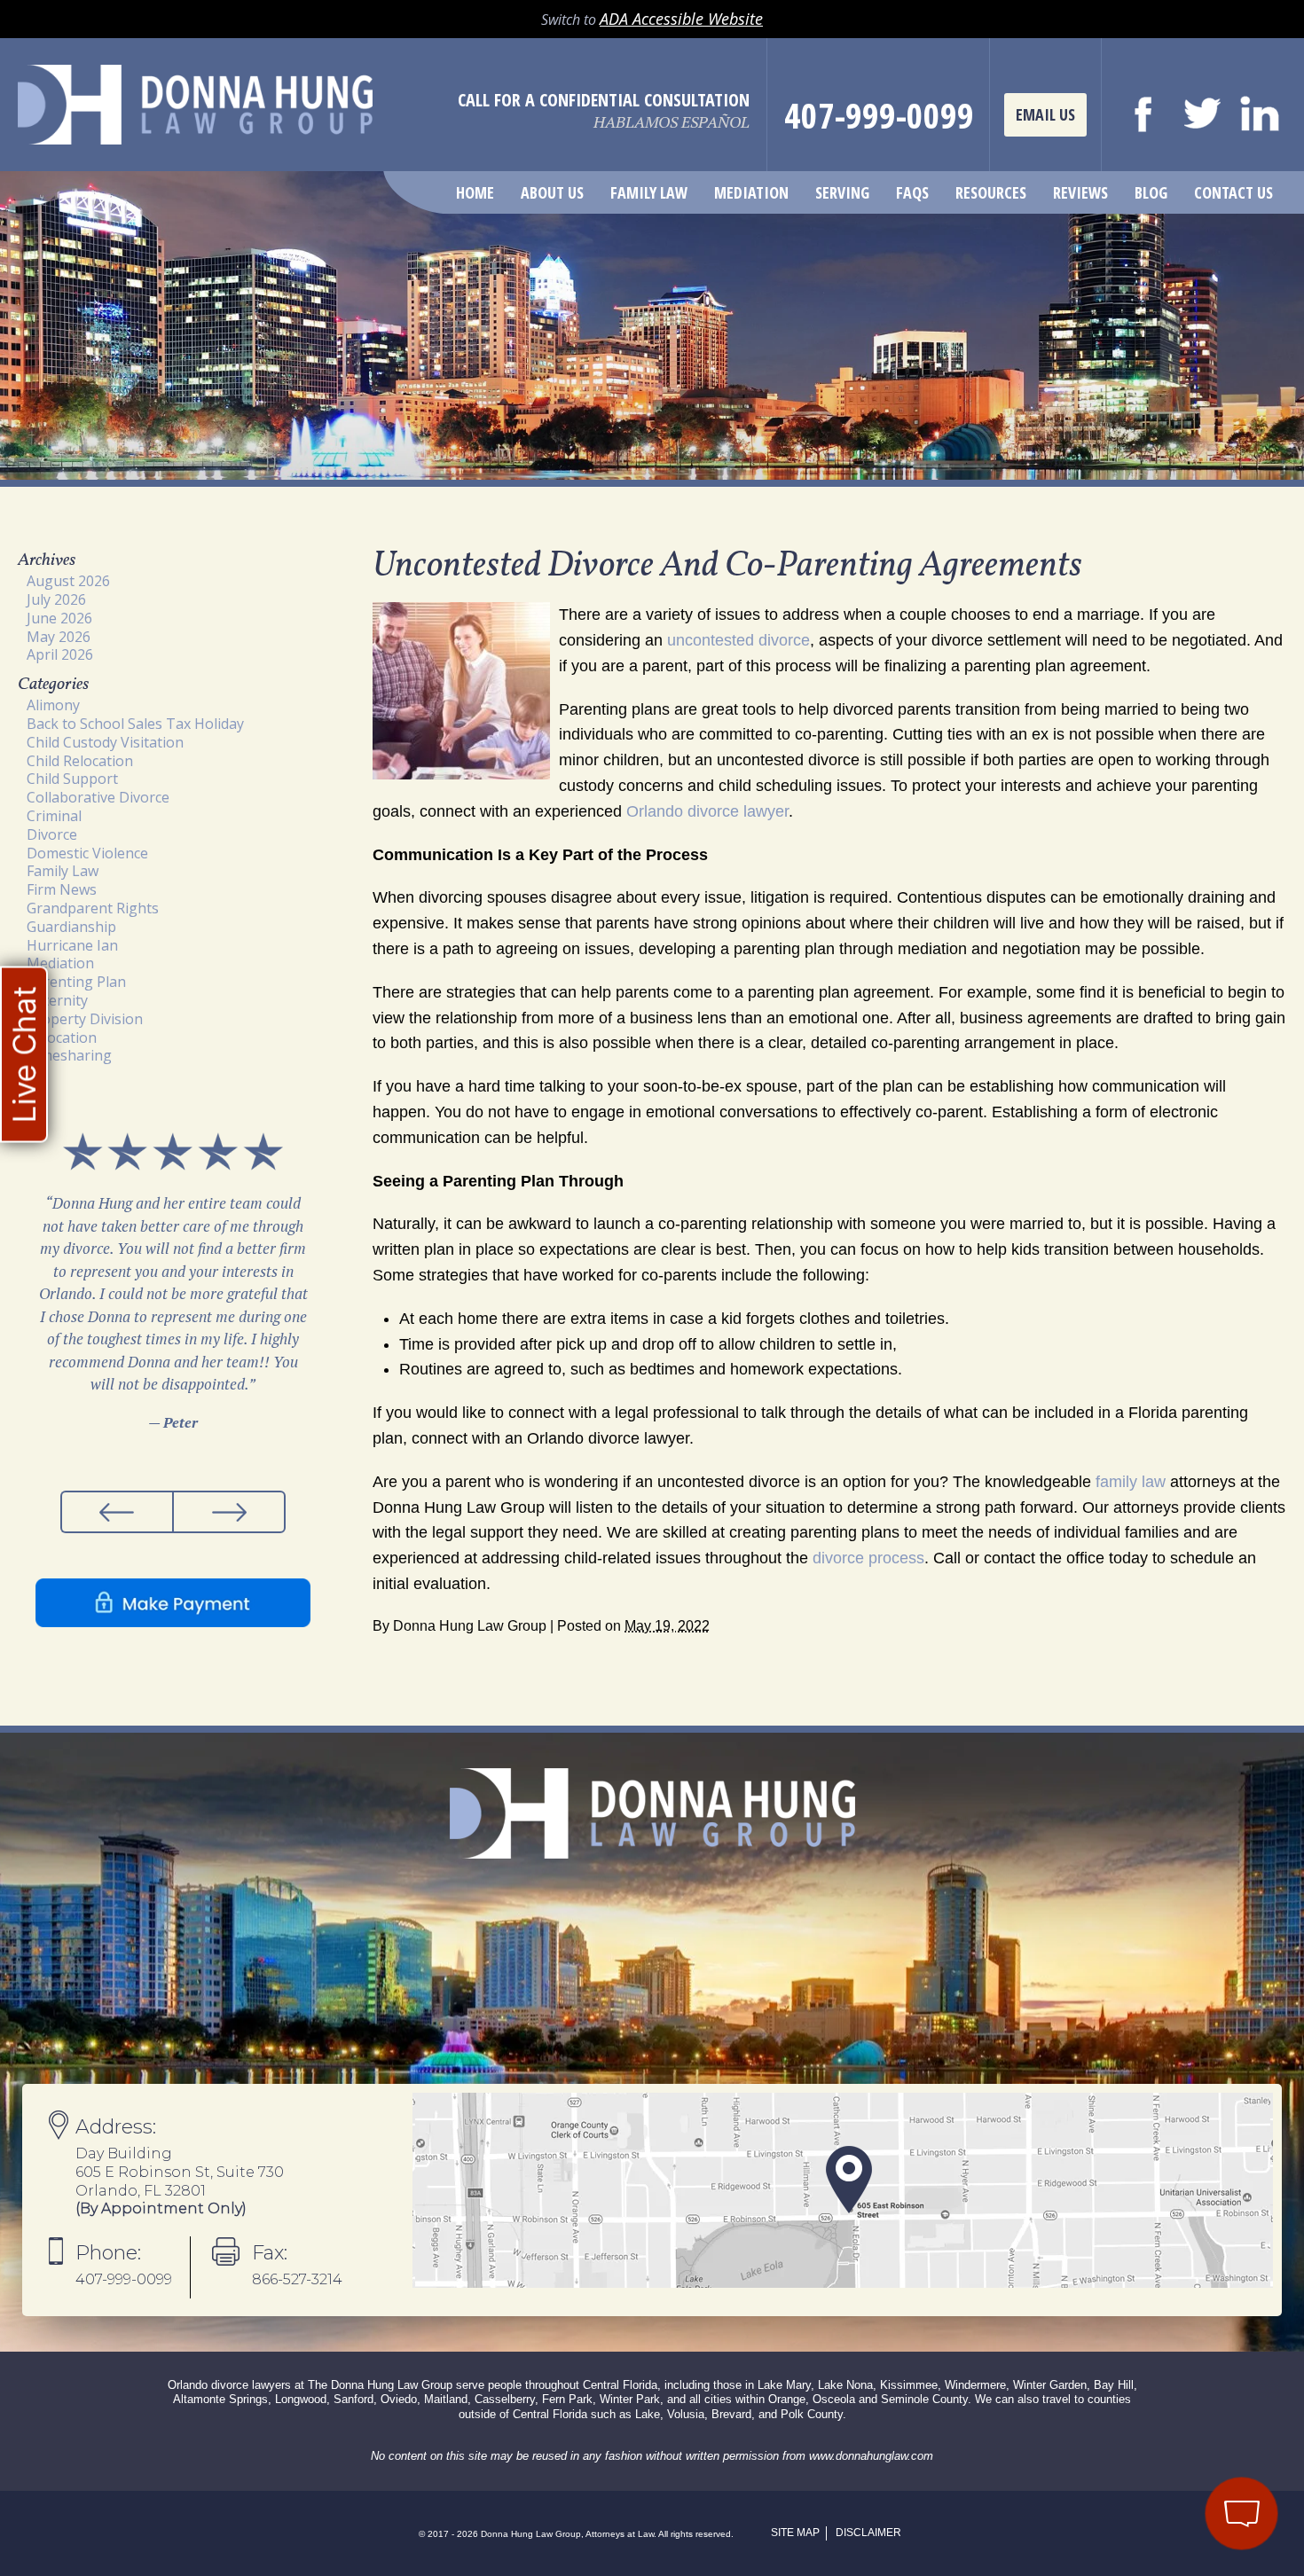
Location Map (843, 2190)
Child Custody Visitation (105, 742)
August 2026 (68, 581)
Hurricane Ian (72, 945)
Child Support (72, 779)
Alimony (53, 705)
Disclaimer (868, 2533)
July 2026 (56, 599)
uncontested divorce (738, 640)
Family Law (649, 192)
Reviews (1080, 192)
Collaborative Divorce (98, 797)
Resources (991, 192)
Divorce (52, 834)
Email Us (1045, 114)
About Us (552, 192)
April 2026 (60, 654)
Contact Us (1233, 192)
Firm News (62, 889)
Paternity (57, 1000)
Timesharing (69, 1055)
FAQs (912, 192)
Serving (842, 192)
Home (475, 192)
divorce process (868, 1558)
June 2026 (59, 618)
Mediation (751, 192)
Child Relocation (80, 761)
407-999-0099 (879, 115)
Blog (1151, 192)
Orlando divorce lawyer (707, 811)
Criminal (54, 816)
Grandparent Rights (93, 908)
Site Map (795, 2533)
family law (1131, 1482)
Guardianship (71, 927)
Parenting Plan (76, 982)
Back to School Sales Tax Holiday (135, 724)
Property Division (85, 1019)
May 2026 (59, 637)
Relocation (62, 1037)
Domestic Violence (87, 853)
